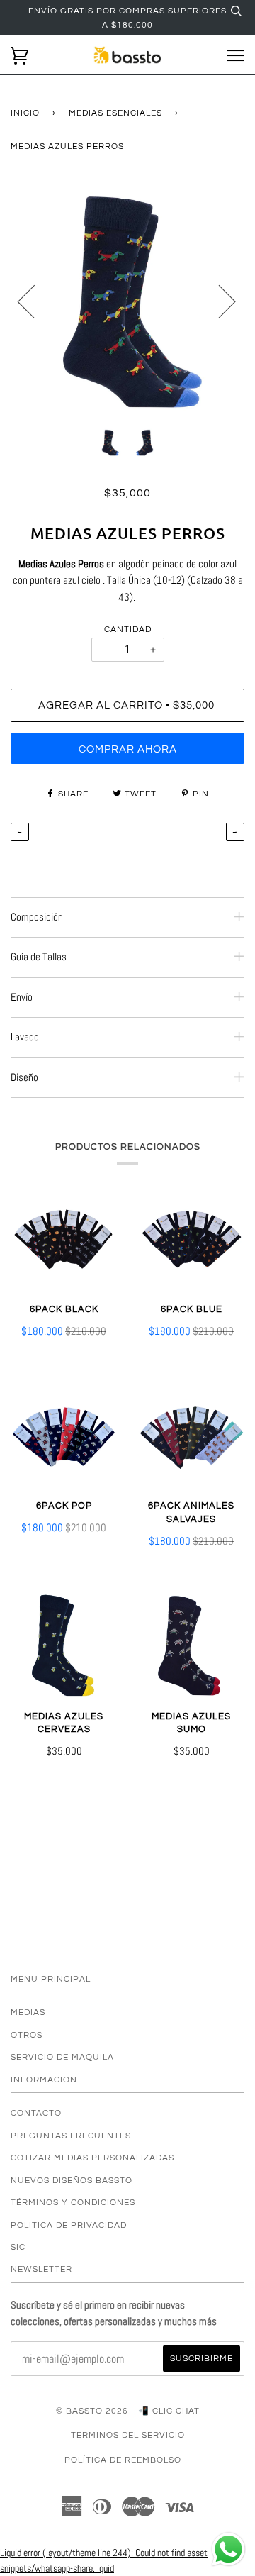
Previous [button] (35, 301)
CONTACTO (36, 2113)
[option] (127, 301)
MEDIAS (28, 2012)
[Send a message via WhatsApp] (228, 2549)
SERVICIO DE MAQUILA (62, 2057)
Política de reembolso (123, 2460)
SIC (18, 2247)
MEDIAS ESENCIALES (115, 113)
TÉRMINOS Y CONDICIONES (73, 2202)
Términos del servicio (128, 2435)
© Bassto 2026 (92, 2411)
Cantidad (128, 629)
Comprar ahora (128, 749)
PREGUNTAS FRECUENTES (71, 2136)
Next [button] (219, 301)
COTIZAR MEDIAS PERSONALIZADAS (92, 2158)
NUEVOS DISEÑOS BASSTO (72, 2180)
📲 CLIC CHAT (169, 2411)
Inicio (25, 113)
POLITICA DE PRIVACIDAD (69, 2225)
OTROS (27, 2035)
